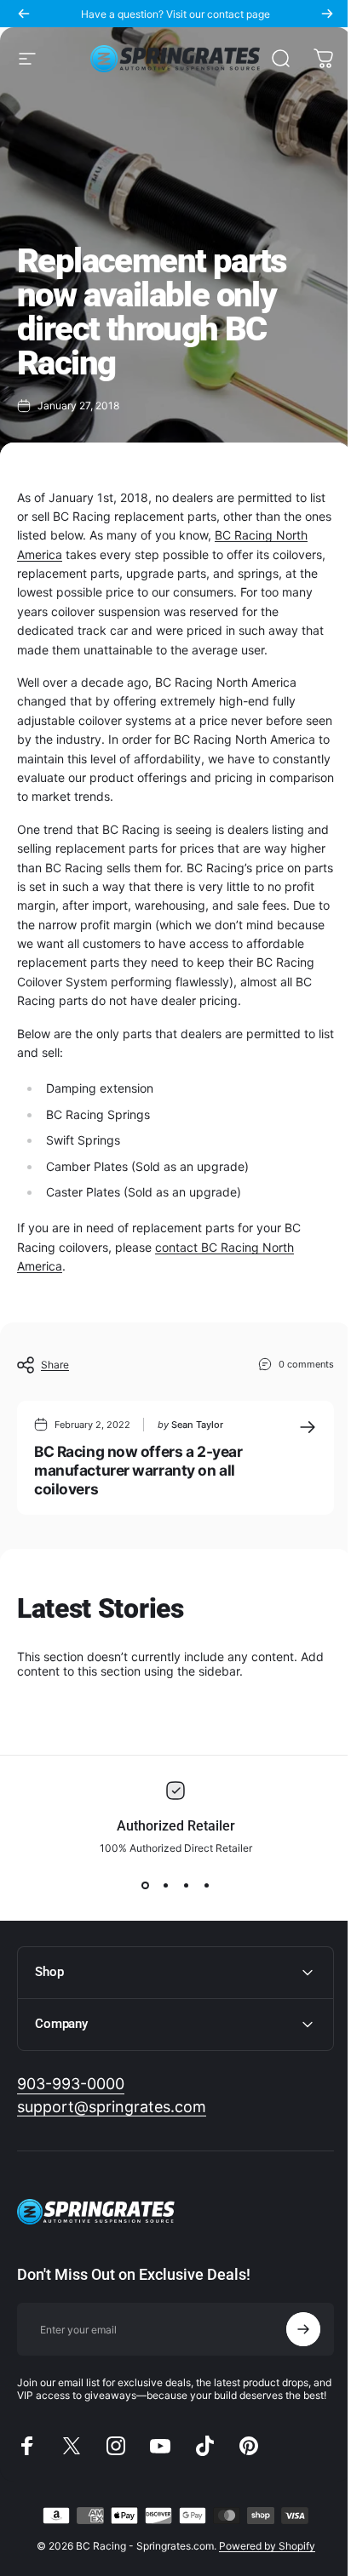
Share (55, 1365)
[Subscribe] (291, 2368)
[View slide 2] (165, 1885)
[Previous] (24, 14)
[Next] (327, 14)
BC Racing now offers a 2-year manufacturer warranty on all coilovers (138, 1470)
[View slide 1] (145, 1885)
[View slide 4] (206, 1885)
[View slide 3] (186, 1885)
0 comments (306, 1364)
